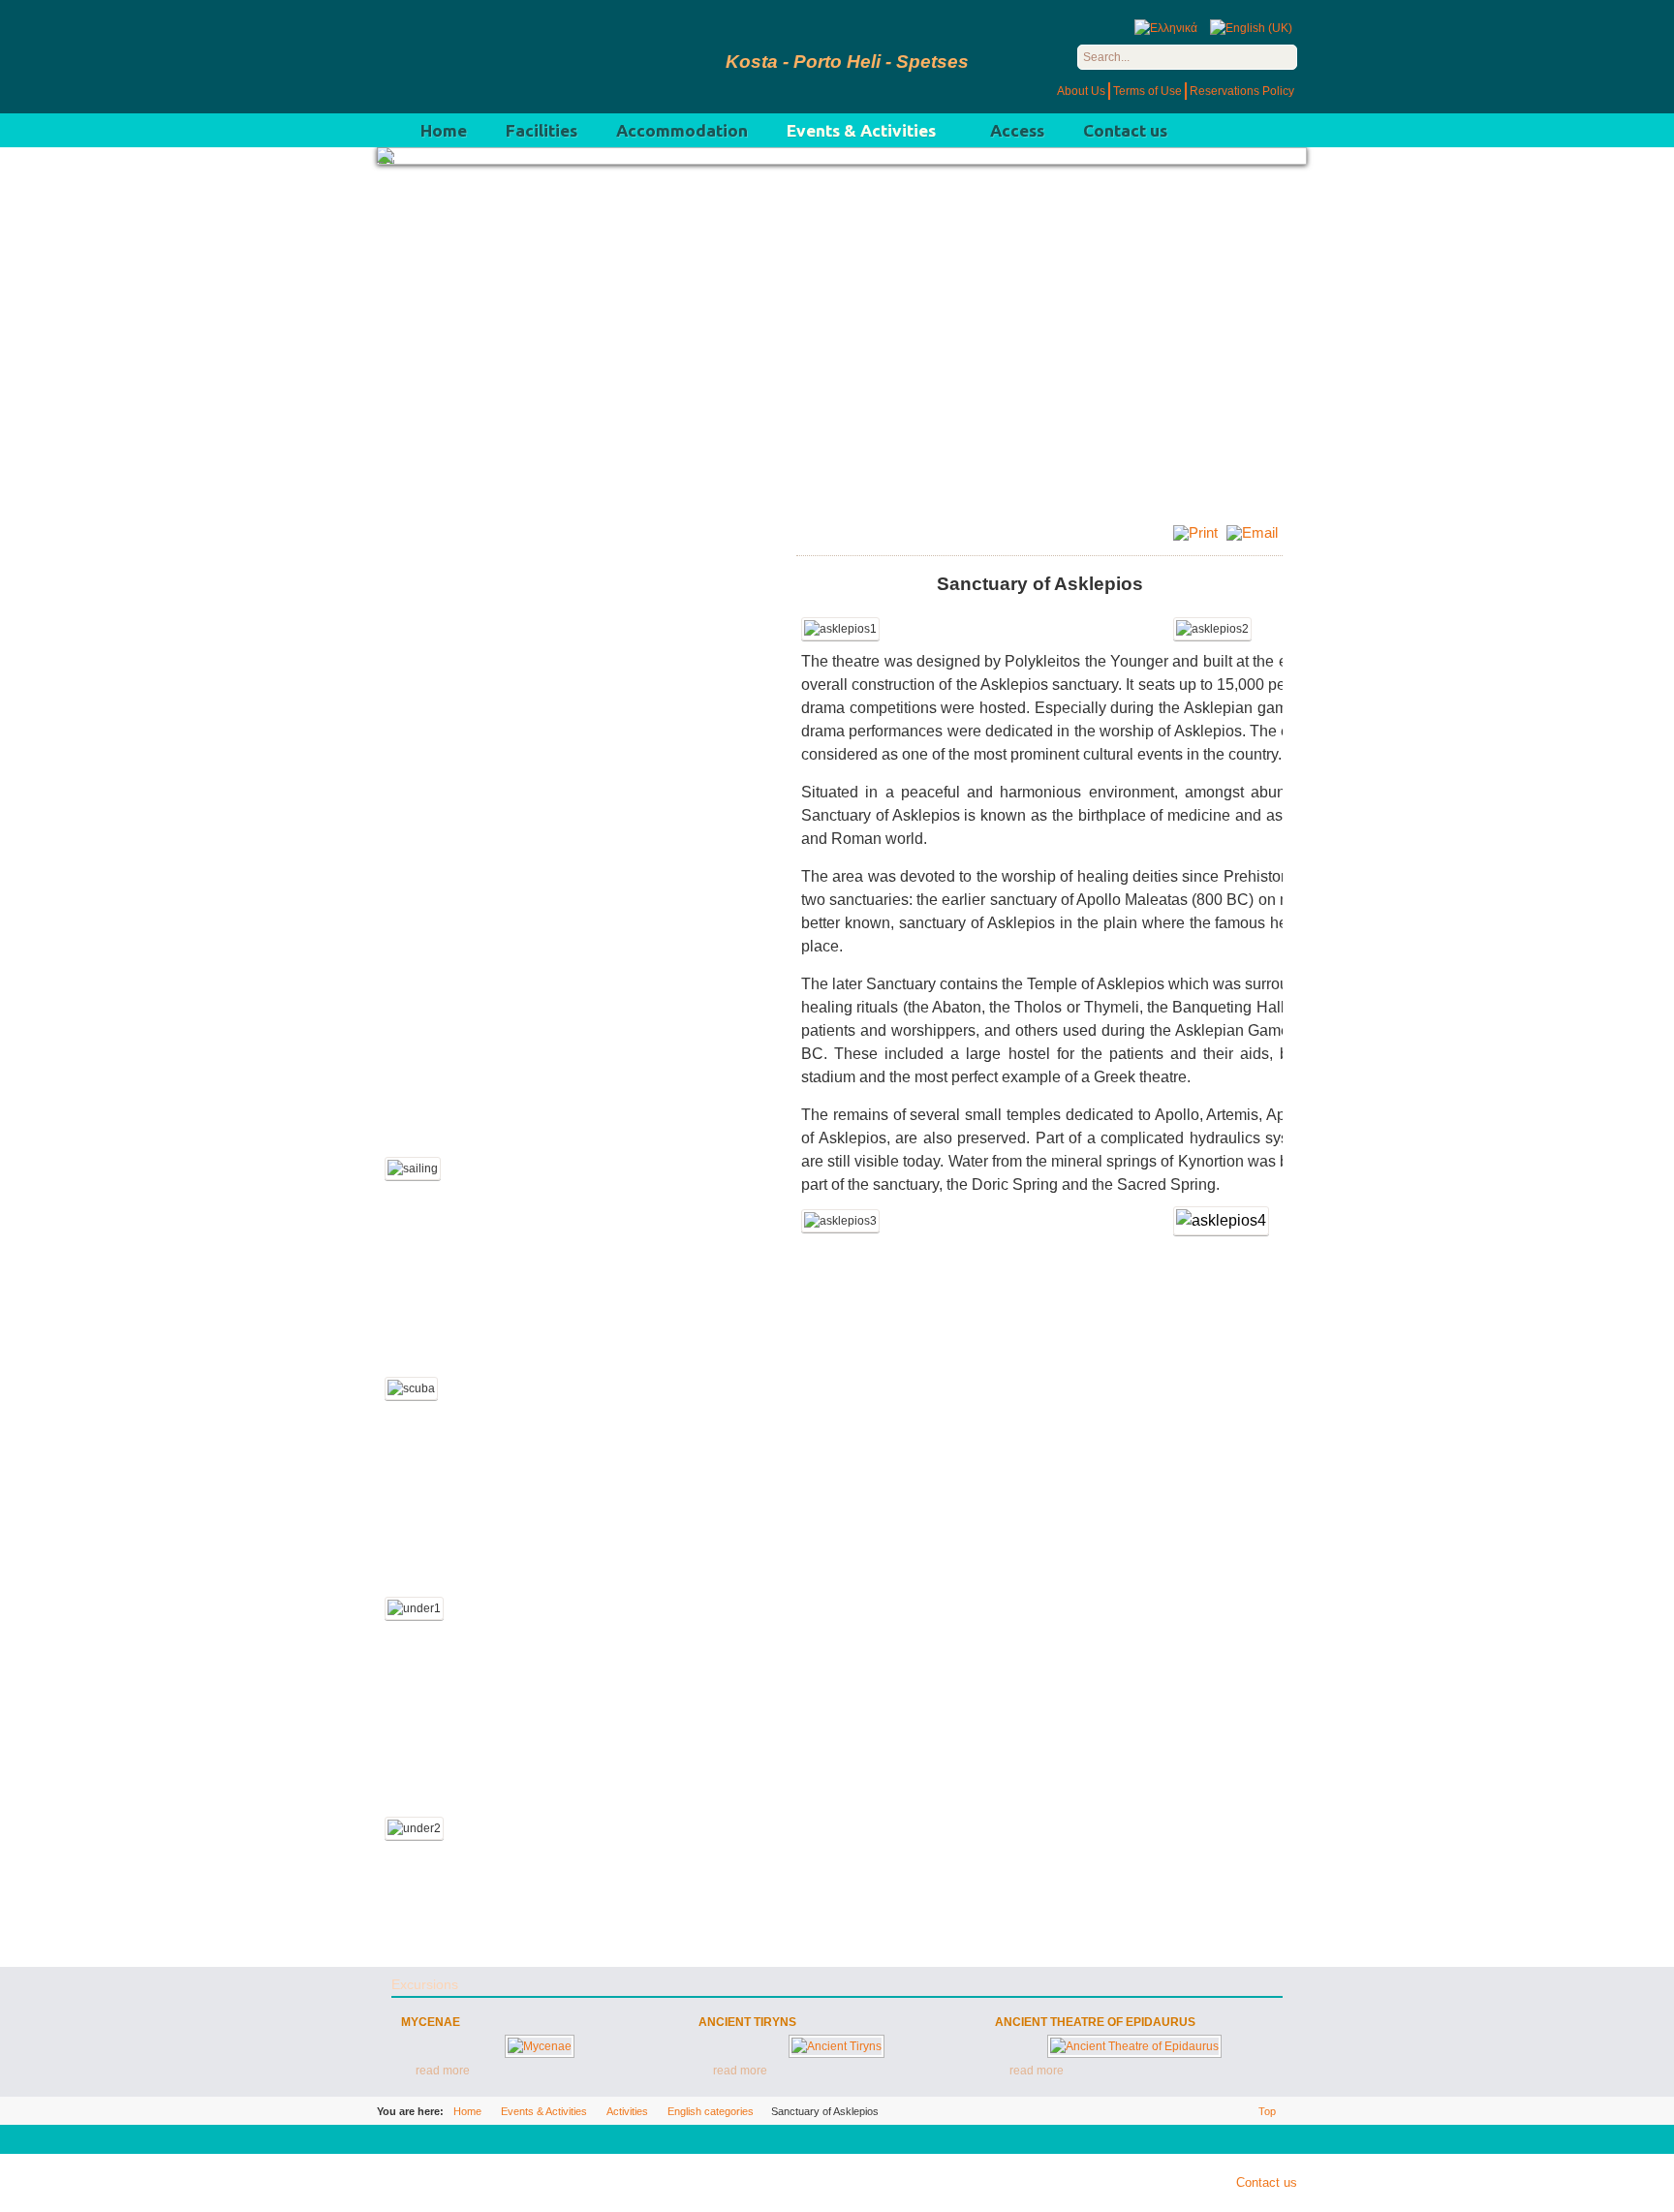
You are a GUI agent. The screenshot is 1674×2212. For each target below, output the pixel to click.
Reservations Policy (1242, 91)
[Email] (1255, 532)
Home (467, 2111)
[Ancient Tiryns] (837, 2046)
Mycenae (431, 2022)
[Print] (1198, 532)
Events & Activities (544, 2111)
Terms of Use (1147, 91)
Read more (443, 2071)
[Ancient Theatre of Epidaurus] (1134, 2046)
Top (1267, 2111)
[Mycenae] (540, 2046)
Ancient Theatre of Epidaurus (1095, 2022)
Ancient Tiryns (747, 2022)
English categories (711, 2111)
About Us (1081, 91)
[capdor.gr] (532, 57)
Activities (627, 2111)
